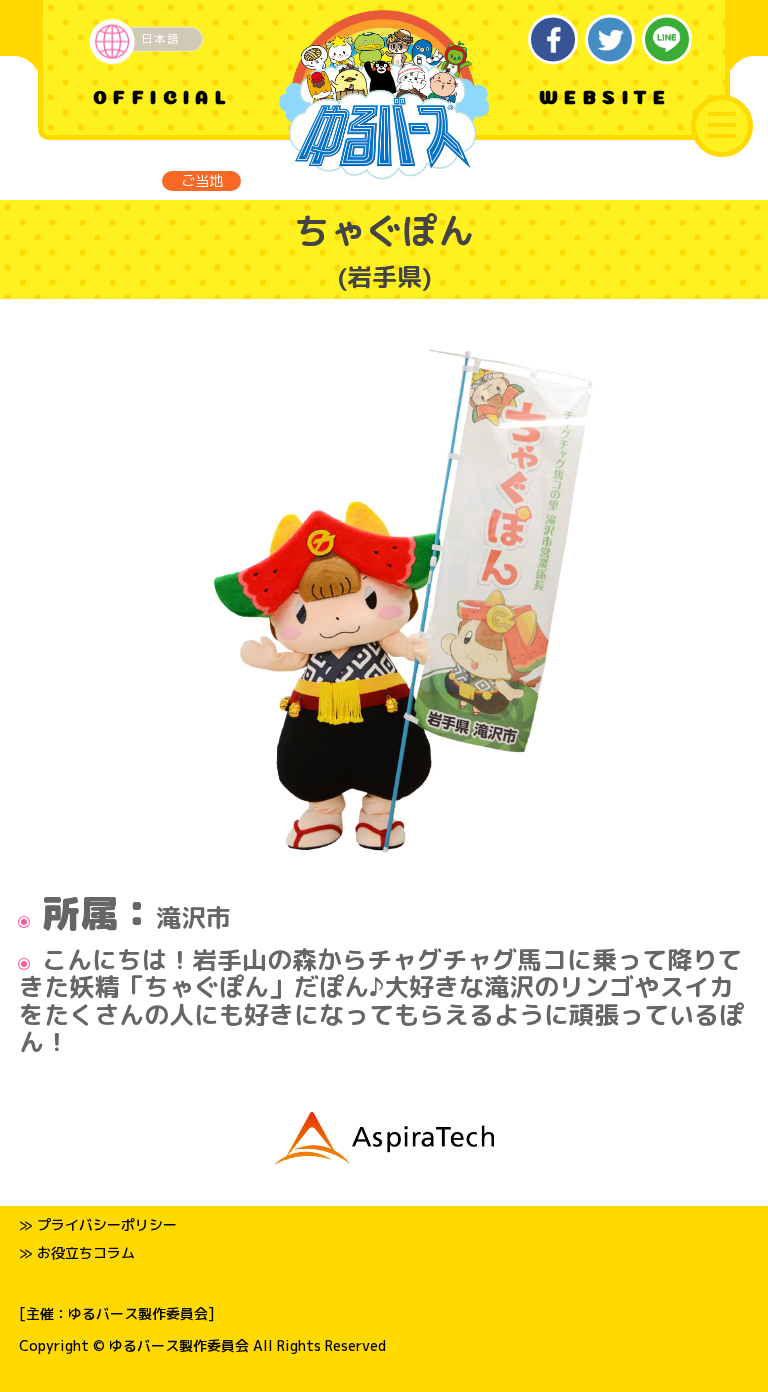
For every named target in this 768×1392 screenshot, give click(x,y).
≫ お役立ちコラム (77, 1252)
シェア (553, 39)
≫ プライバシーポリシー (98, 1224)
